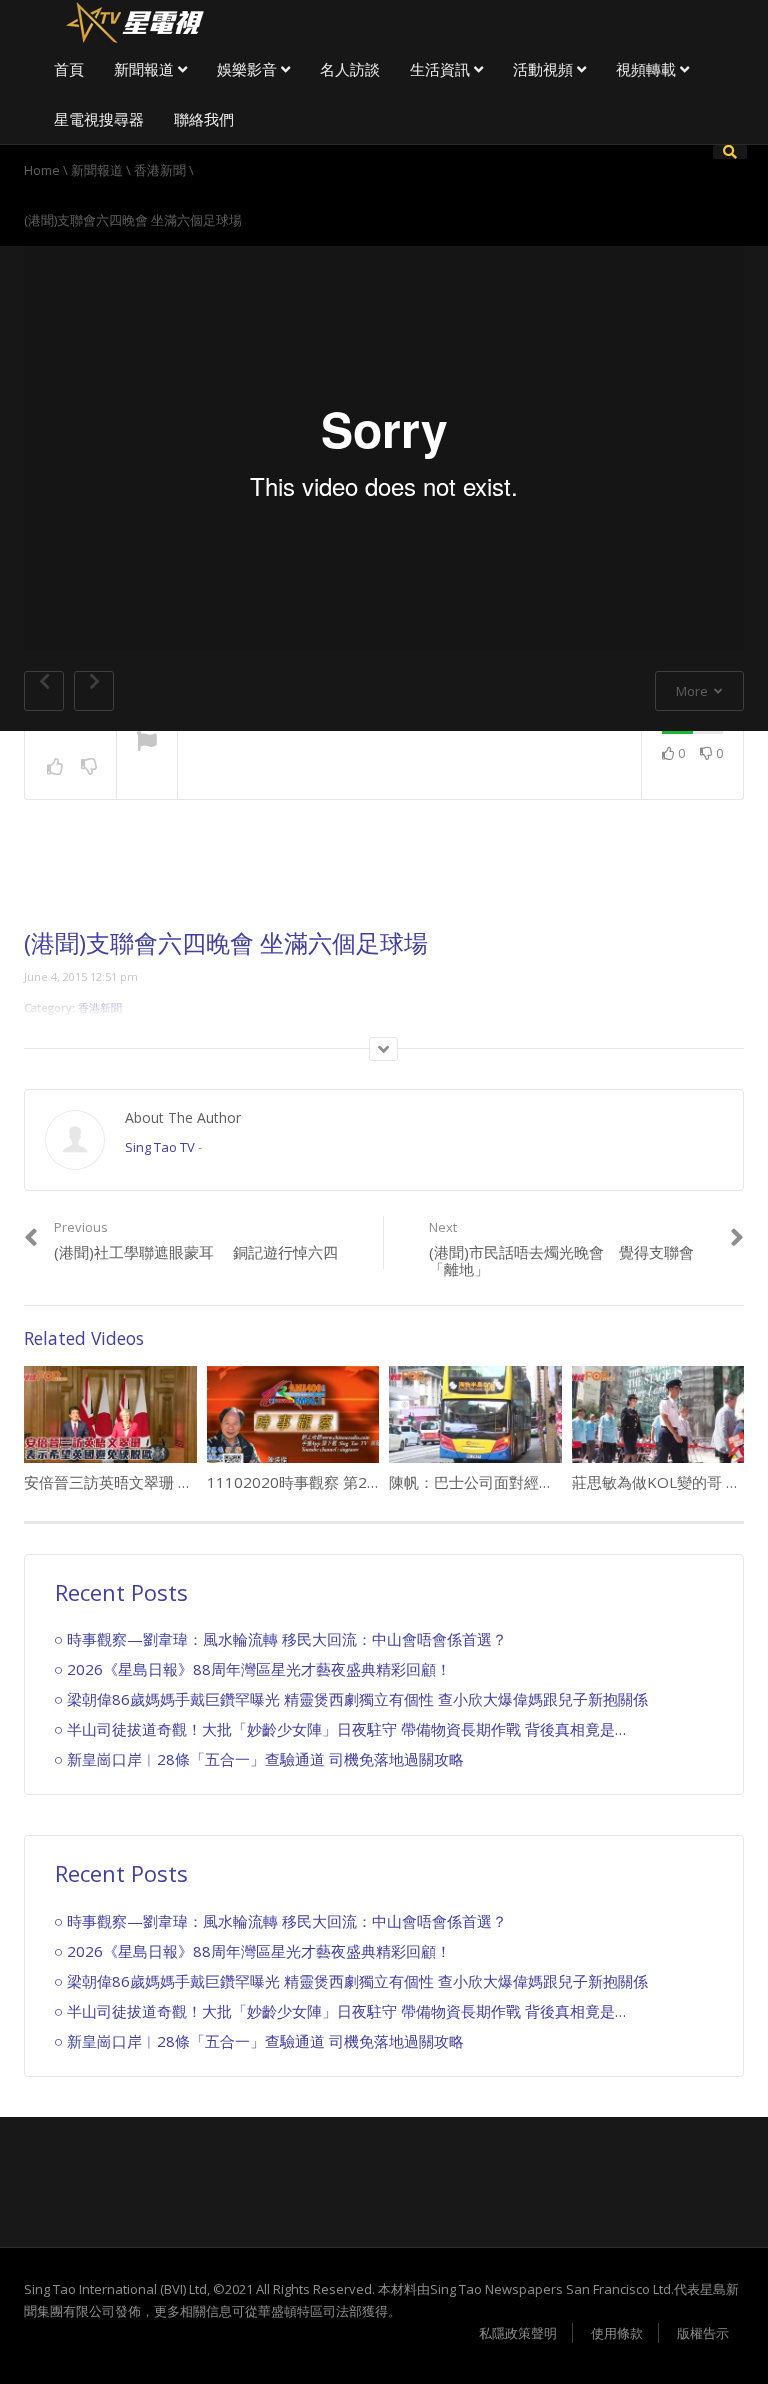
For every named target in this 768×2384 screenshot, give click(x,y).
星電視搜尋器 (99, 119)
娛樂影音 (249, 69)
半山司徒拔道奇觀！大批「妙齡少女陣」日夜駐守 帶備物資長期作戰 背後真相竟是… (346, 1729)
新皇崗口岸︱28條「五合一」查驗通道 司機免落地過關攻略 (265, 1759)
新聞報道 (146, 69)
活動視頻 (545, 69)
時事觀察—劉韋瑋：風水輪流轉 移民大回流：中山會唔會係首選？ (287, 1639)
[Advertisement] (384, 880)
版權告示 (703, 2333)
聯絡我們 (204, 119)
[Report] (147, 743)
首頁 (69, 69)
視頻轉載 (648, 69)
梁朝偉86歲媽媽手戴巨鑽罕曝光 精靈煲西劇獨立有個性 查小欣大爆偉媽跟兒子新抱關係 (357, 1699)
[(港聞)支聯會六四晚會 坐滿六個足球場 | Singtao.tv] (134, 20)
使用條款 (617, 2333)
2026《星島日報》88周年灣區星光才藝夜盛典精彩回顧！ (259, 1669)
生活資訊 (442, 69)
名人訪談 (350, 69)
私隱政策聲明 (518, 2333)
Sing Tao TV (160, 1147)
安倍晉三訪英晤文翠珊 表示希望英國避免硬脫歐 (183, 1482)
